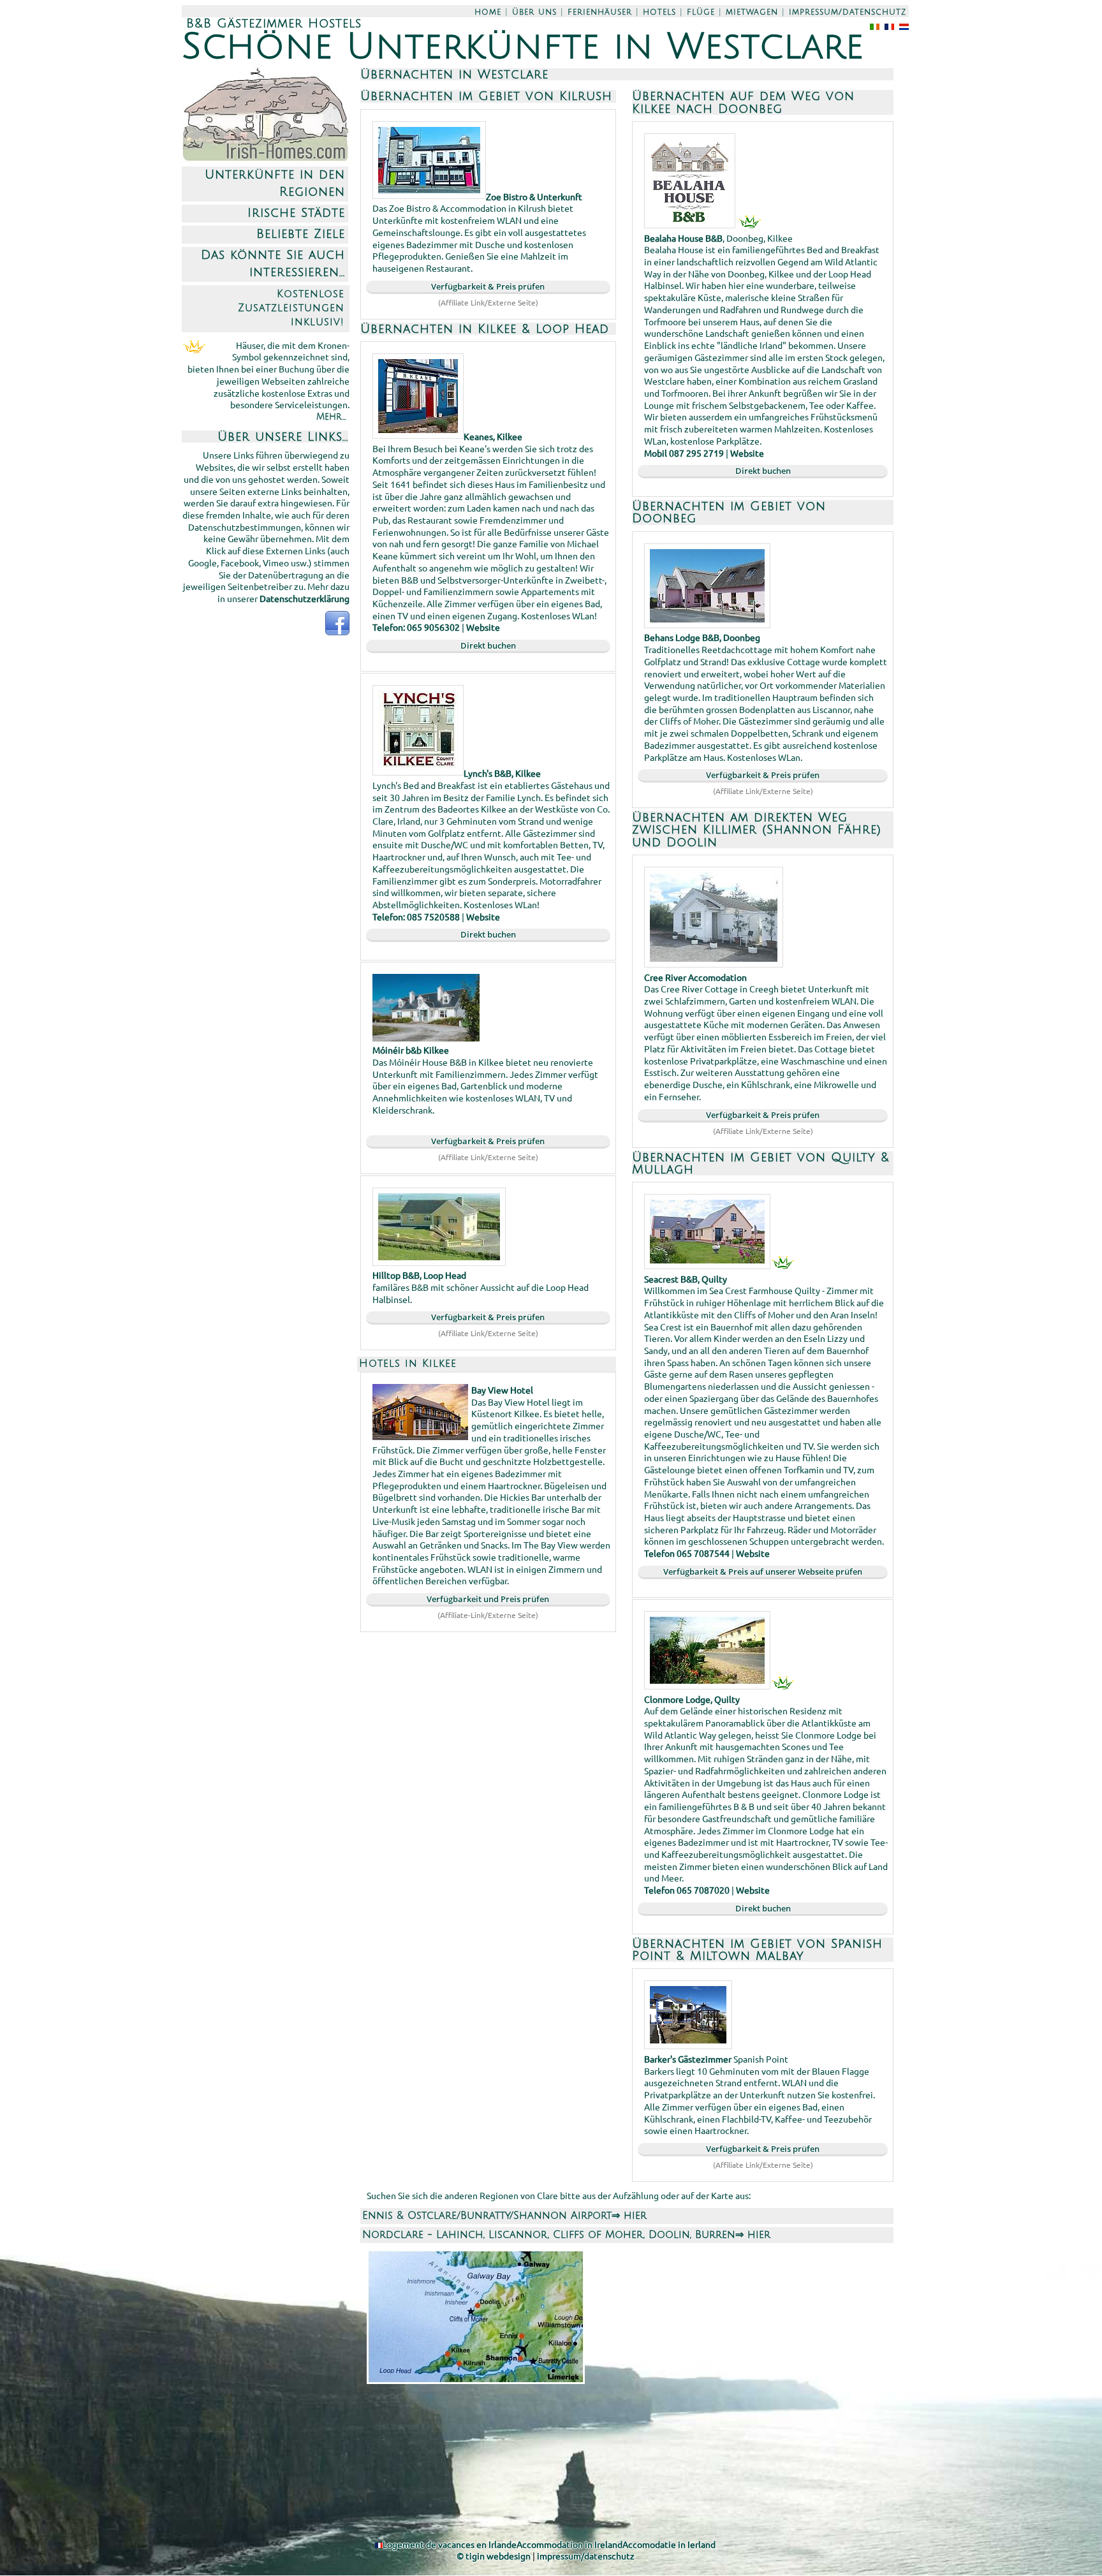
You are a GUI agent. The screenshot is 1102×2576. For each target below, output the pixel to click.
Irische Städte (296, 213)
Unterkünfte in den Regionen (275, 183)
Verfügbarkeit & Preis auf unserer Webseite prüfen (763, 1571)
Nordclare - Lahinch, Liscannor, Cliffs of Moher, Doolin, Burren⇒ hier (566, 2235)
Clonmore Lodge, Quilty (692, 1699)
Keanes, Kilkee (493, 436)
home (488, 12)
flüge (701, 12)
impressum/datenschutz (848, 12)
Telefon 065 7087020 (687, 1890)
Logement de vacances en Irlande (450, 2544)
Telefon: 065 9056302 (416, 627)
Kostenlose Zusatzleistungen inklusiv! (291, 308)
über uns (534, 12)
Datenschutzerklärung (305, 598)
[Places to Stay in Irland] (872, 26)
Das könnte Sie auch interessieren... (273, 263)
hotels (659, 12)
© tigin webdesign (494, 2556)
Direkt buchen (488, 645)
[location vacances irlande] (887, 26)
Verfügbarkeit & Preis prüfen (488, 286)
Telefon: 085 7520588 (416, 916)
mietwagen (752, 12)
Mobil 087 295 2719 (684, 453)
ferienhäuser (600, 12)
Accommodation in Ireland (569, 2544)
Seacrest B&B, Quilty (686, 1279)
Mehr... (331, 417)
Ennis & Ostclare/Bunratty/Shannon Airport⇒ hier (504, 2216)
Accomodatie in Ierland (669, 2544)
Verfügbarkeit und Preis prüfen (488, 1599)
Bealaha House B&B (683, 238)
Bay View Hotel (502, 1390)
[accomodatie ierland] (901, 26)
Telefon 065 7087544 (687, 1553)
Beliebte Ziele (301, 234)
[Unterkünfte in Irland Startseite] (265, 160)
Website (483, 627)
